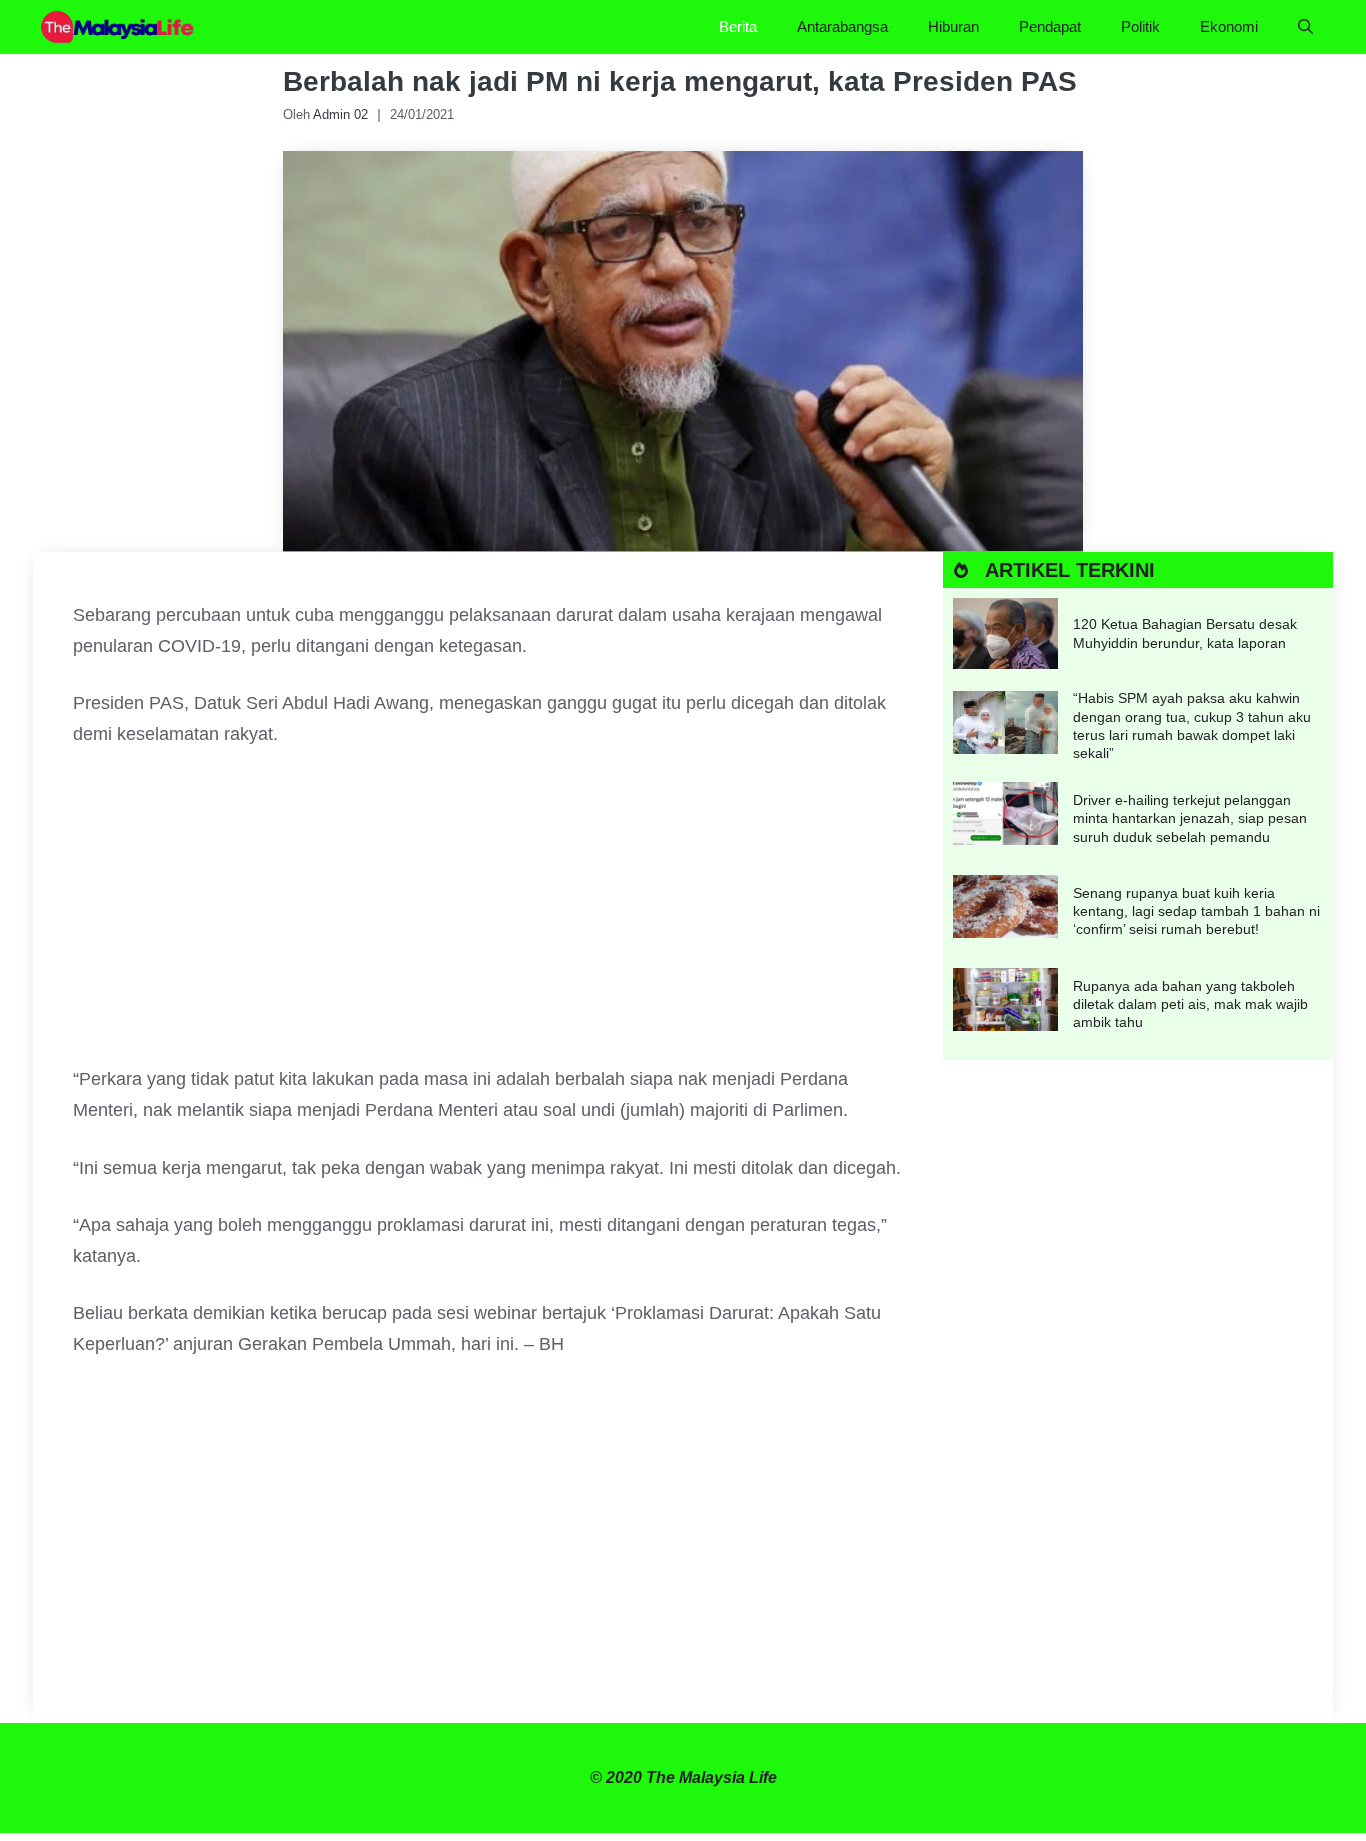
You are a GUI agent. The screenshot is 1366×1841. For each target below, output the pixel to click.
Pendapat (1050, 26)
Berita (738, 26)
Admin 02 (340, 114)
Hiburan (953, 26)
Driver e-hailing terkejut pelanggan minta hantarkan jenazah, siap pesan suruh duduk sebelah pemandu (1190, 818)
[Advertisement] (488, 916)
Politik (1140, 26)
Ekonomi (1229, 26)
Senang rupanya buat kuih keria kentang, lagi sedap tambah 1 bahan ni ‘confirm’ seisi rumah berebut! (1196, 911)
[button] (1305, 27)
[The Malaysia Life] (118, 27)
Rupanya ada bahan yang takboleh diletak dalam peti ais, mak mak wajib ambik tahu (1190, 1004)
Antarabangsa (842, 26)
